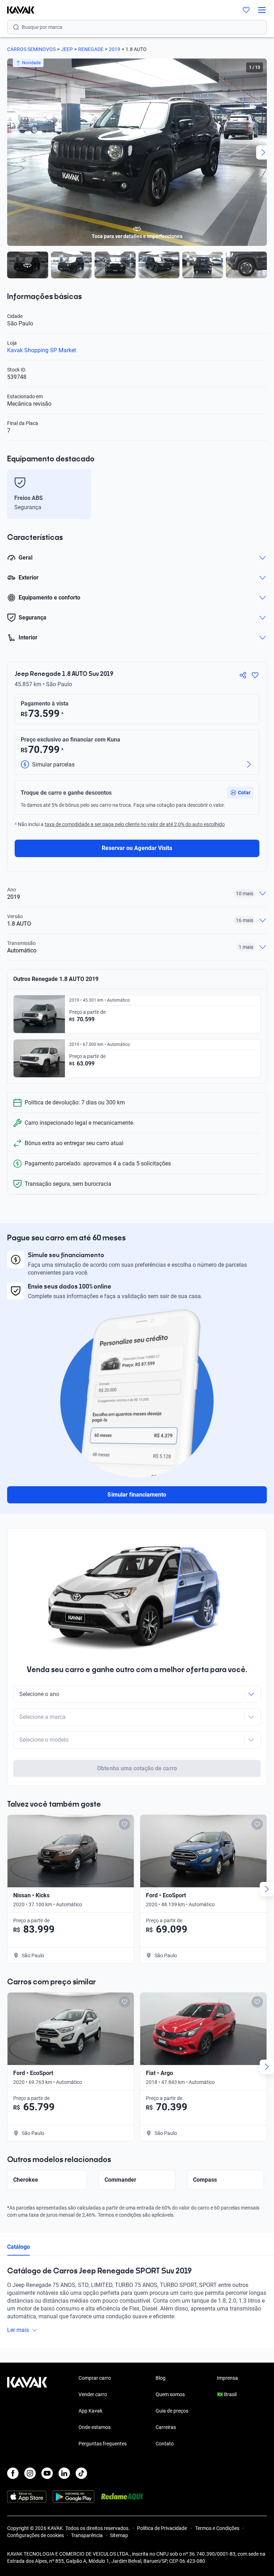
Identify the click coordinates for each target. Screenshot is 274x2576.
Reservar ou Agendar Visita (137, 848)
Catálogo (19, 2247)
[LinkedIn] (64, 2473)
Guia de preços (172, 2411)
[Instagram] (30, 2473)
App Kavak (90, 2411)
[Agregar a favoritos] (255, 675)
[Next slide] (263, 152)
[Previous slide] (11, 152)
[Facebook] (13, 2473)
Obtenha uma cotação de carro (137, 1768)
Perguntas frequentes (103, 2444)
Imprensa (227, 2378)
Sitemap (119, 2535)
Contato (165, 2444)
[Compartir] (243, 675)
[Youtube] (47, 2473)
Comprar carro (95, 2378)
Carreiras (166, 2427)
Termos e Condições (217, 2528)
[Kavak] (17, 10)
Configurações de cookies (35, 2535)
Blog (161, 2378)
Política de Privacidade (163, 2528)
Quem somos (170, 2394)
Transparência (87, 2535)
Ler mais (18, 2330)
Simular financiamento (137, 1495)
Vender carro (93, 2394)
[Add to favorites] (125, 1824)
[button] (240, 793)
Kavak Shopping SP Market (42, 350)
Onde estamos (95, 2427)
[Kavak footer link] (27, 2411)
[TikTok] (81, 2473)
